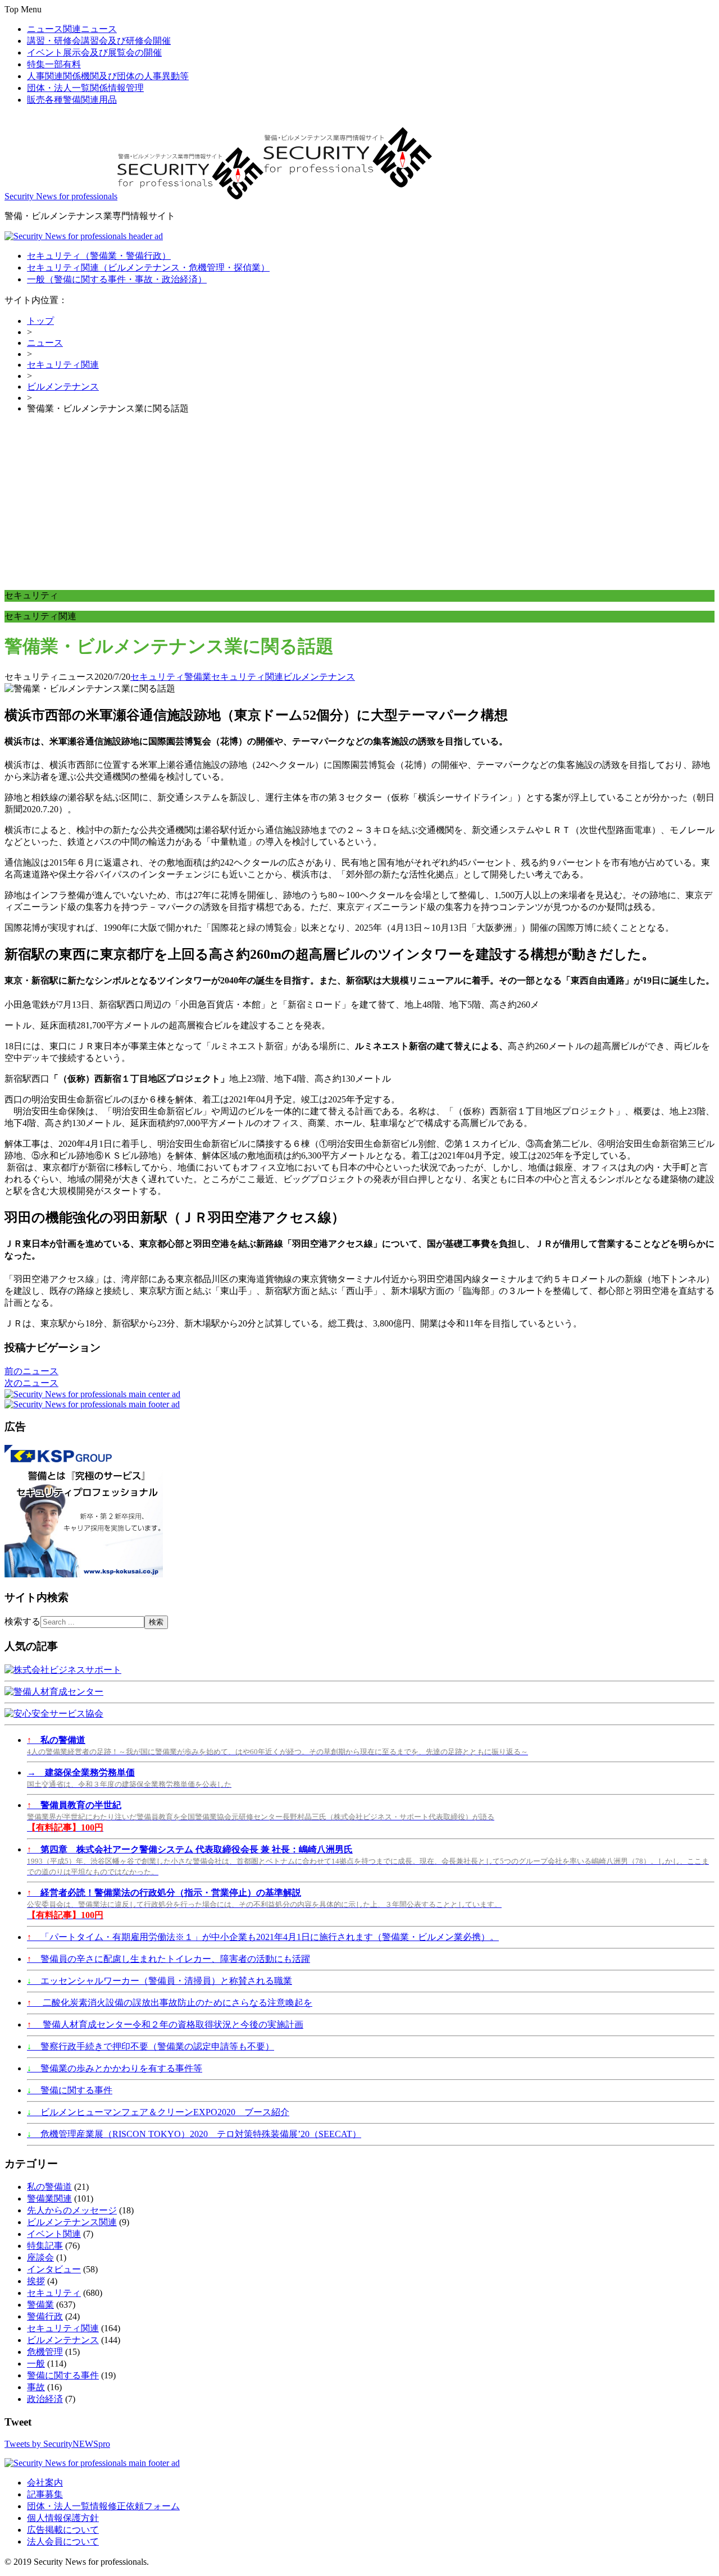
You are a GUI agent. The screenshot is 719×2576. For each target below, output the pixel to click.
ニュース (72, 29)
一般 (117, 279)
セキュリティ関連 (148, 267)
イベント (94, 52)
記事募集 (45, 2494)
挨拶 (36, 2281)
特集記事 (45, 2246)
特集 (54, 64)
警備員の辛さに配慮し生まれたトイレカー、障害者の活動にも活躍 (169, 1959)
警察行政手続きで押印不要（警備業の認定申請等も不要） (151, 2046)
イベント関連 (54, 2234)
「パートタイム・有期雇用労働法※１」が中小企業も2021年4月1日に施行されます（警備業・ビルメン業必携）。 (263, 1937)
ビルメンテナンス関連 (72, 2222)
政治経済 (45, 2399)
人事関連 (108, 76)
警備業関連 (49, 2198)
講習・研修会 (99, 41)
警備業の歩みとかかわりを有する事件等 (115, 2068)
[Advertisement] (359, 502)
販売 (72, 100)
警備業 (198, 677)
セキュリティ (99, 256)
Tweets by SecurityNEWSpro (57, 2444)
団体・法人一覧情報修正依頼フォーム (103, 2506)
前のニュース (31, 1371)
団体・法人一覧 (85, 88)
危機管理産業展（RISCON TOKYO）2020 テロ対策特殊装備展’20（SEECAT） (194, 2134)
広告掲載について (63, 2530)
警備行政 (45, 2316)
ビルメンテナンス (63, 386)
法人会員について (63, 2541)
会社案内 (45, 2483)
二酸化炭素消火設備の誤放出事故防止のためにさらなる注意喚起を (170, 2003)
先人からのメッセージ (72, 2210)
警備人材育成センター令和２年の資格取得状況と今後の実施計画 (165, 2024)
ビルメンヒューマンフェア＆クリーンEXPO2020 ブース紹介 (158, 2112)
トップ (40, 321)
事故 (36, 2387)
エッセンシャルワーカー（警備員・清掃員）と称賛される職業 (160, 1981)
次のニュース (31, 1383)
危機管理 (45, 2352)
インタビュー (54, 2269)
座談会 (40, 2257)
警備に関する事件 (70, 2090)
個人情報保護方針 (63, 2518)
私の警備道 (49, 2187)
